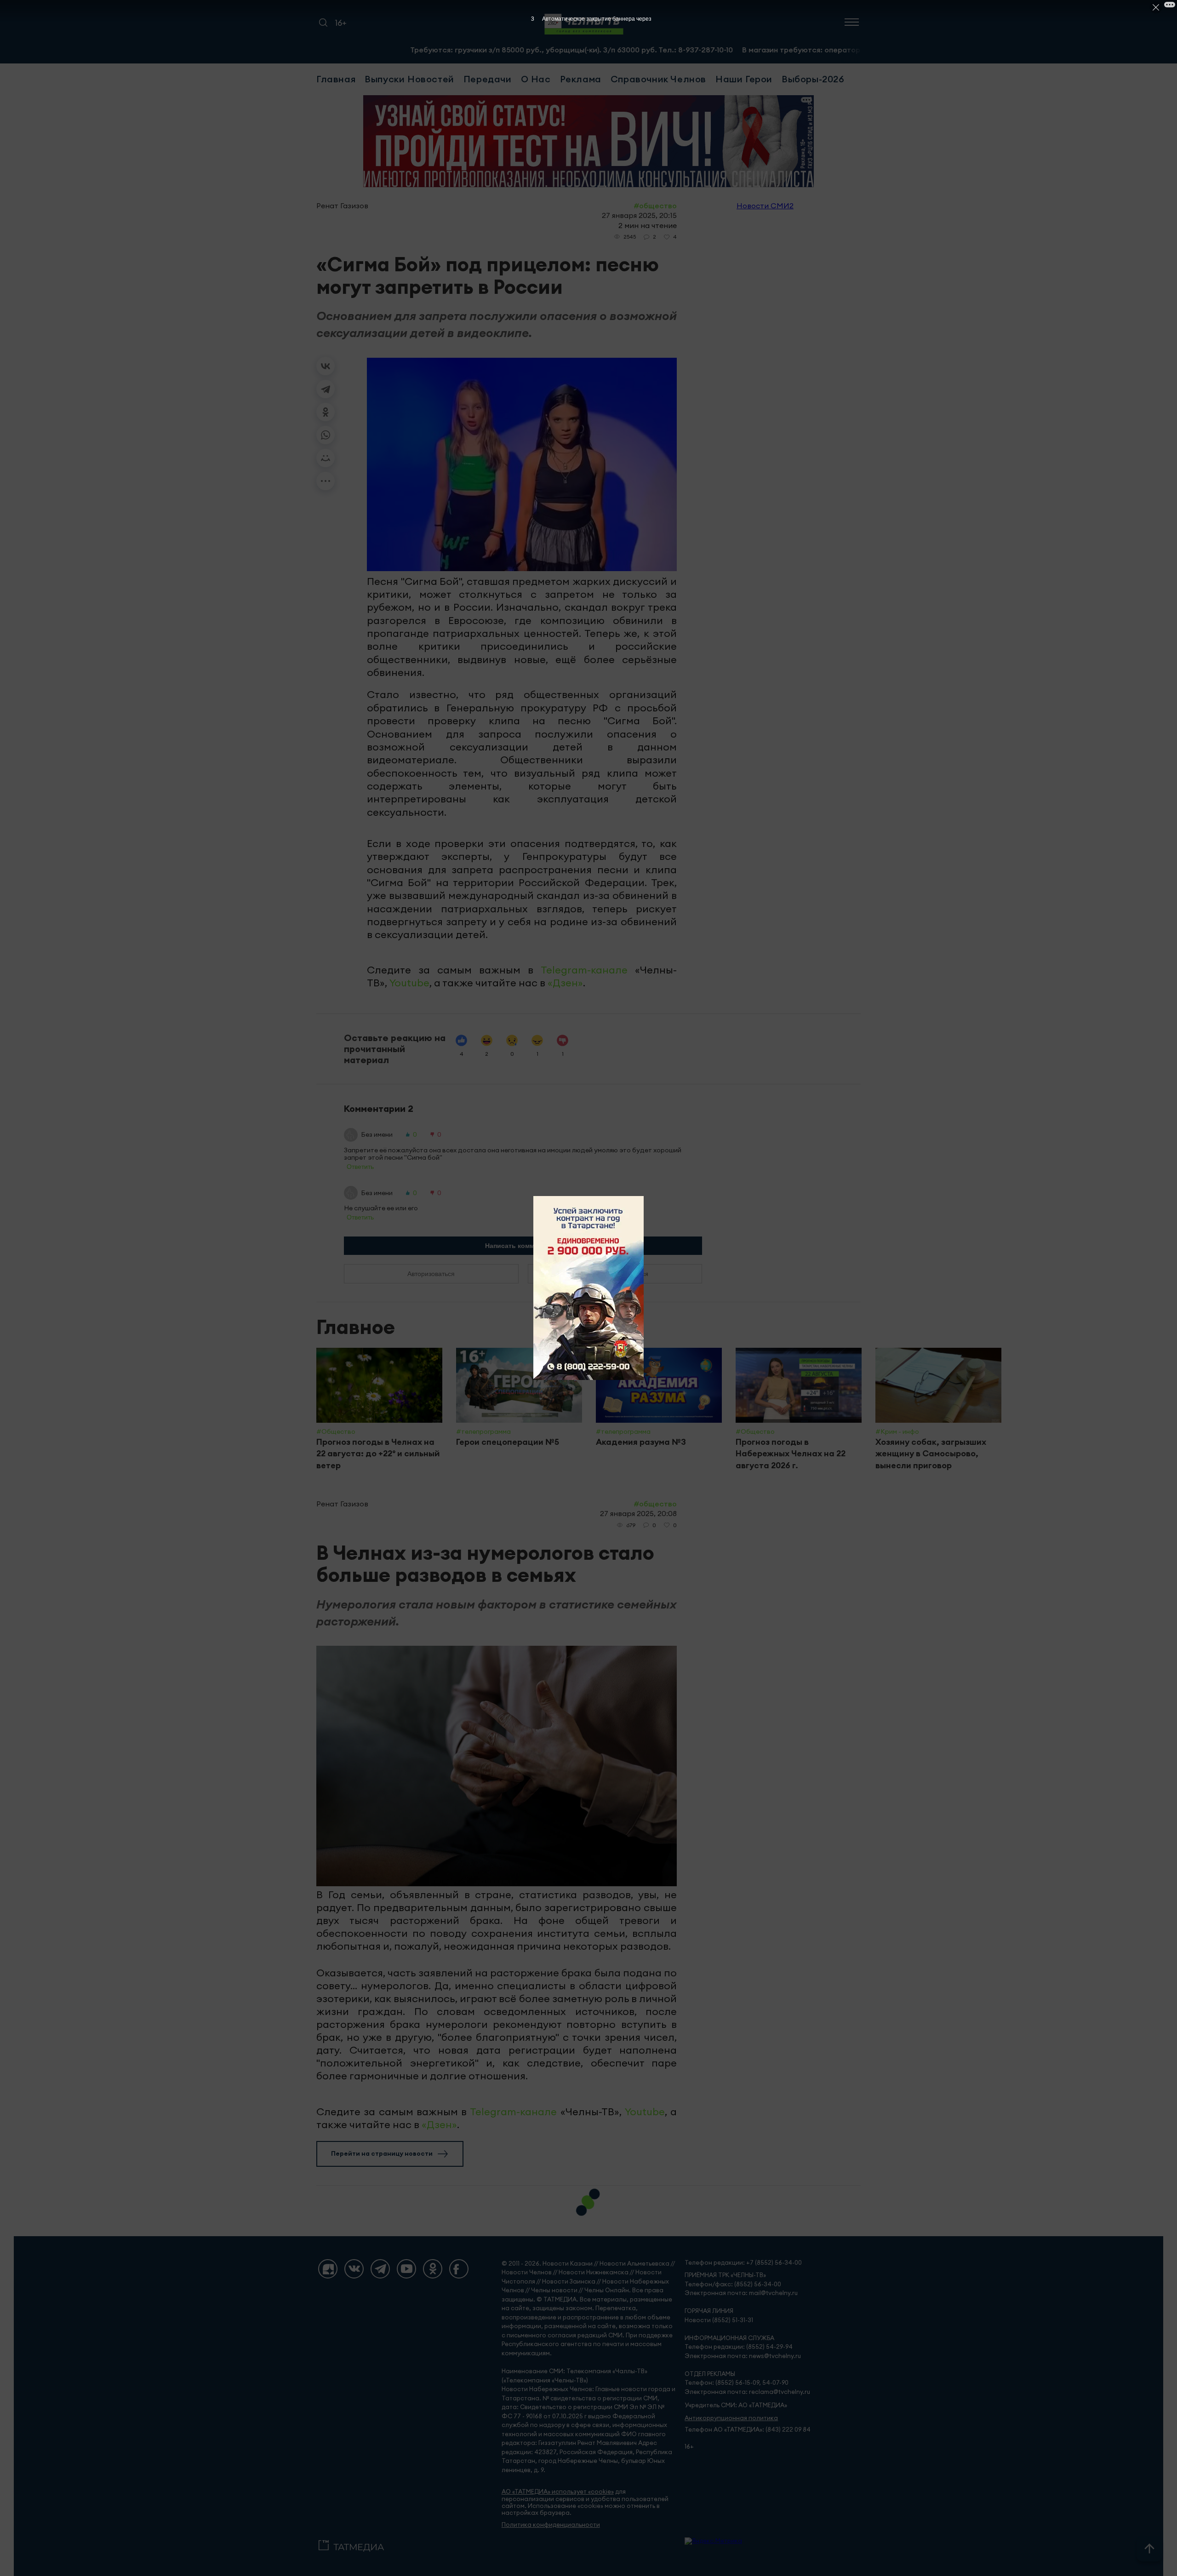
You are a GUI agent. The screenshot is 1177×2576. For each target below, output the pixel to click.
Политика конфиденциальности (551, 2525)
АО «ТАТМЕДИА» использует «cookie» (558, 2492)
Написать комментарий (523, 1246)
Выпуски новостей (409, 79)
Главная (336, 79)
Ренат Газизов (342, 206)
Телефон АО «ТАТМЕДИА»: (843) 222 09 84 (748, 2430)
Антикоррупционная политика (731, 2418)
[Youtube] (406, 2269)
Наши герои (744, 79)
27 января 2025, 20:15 (639, 215)
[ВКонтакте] (326, 366)
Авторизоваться (431, 1274)
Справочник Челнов (658, 79)
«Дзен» (565, 983)
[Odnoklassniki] (433, 2269)
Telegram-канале (584, 970)
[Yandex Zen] (328, 2269)
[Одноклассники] (326, 412)
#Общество (655, 206)
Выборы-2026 (813, 79)
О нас (536, 79)
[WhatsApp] (326, 435)
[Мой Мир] (326, 458)
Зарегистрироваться (615, 1274)
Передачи (488, 79)
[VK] (354, 2269)
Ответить (360, 1167)
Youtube (409, 983)
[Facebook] (459, 2269)
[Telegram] (326, 389)
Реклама (581, 79)
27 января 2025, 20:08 (638, 1513)
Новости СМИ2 (765, 206)
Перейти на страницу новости (382, 2153)
